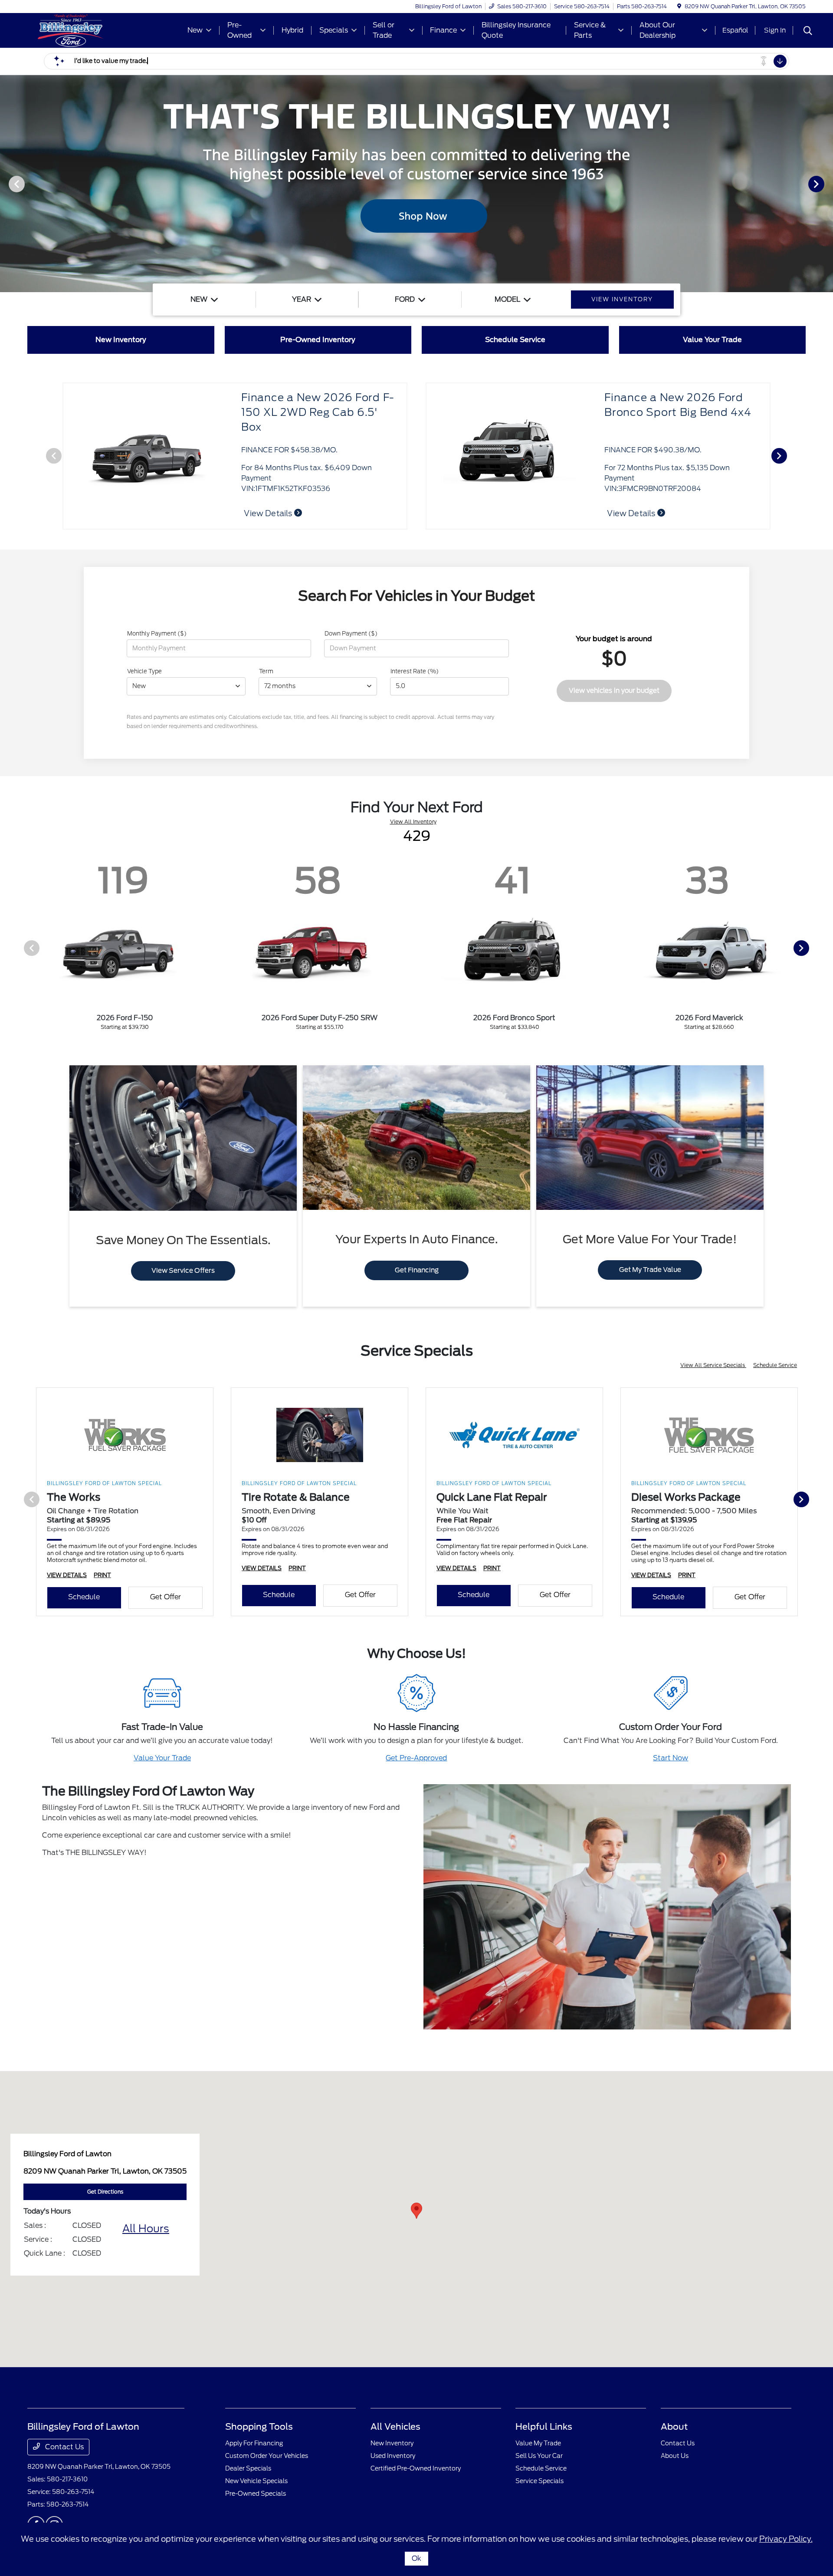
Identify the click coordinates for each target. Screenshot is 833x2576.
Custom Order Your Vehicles (267, 2456)
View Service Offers (183, 1271)
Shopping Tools (259, 2427)
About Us (675, 2456)
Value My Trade (538, 2443)
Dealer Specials (248, 2468)
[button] (416, 2211)
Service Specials (539, 2481)
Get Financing (417, 1270)
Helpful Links (544, 2427)
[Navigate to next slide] (826, 184)
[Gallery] (416, 184)
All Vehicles (395, 2427)
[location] (679, 6)
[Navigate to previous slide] (7, 184)
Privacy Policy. (786, 2539)
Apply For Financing (254, 2443)
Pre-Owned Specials (256, 2494)
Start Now (671, 1758)
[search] (808, 32)
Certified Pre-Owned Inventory (416, 2468)
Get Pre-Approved (416, 1758)
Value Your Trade (162, 1758)
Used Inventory (393, 2456)
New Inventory (392, 2443)
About (674, 2427)
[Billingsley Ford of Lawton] (102, 30)
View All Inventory (413, 822)
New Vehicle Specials (256, 2481)
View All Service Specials (713, 1365)
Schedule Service (775, 1365)
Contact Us (64, 2447)
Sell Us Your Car (539, 2456)
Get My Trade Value (650, 1270)
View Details (632, 513)
